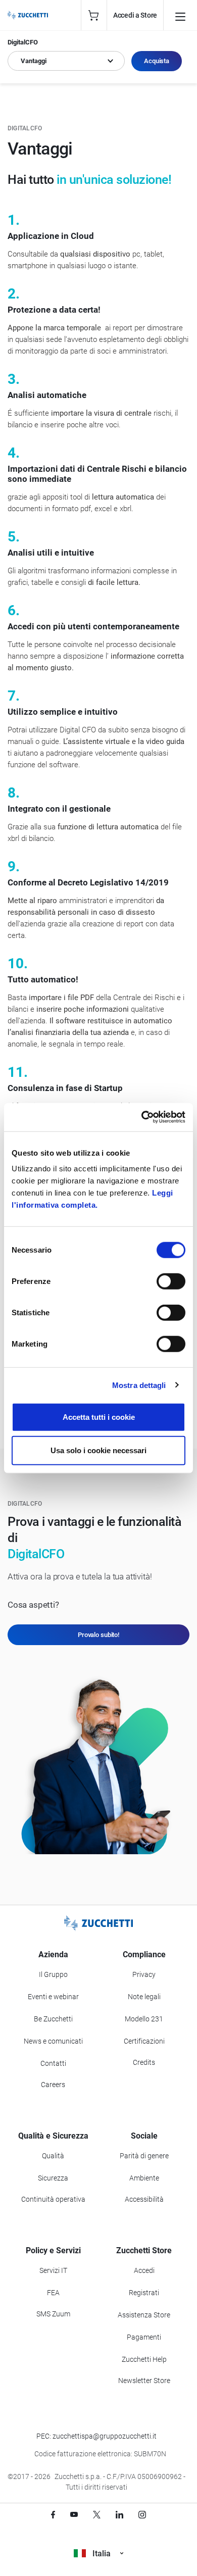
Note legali (144, 1997)
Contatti (53, 2063)
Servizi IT (53, 2270)
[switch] (171, 1281)
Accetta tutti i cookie (99, 1417)
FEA (53, 2293)
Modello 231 (144, 2019)
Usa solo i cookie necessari (98, 1450)
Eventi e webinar (53, 1997)
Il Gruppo (53, 1974)
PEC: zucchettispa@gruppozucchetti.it (96, 2436)
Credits (144, 2062)
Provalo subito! (98, 1635)
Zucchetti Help (144, 2359)
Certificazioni (144, 2041)
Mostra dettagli (139, 1385)
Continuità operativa (53, 2199)
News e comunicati (53, 2041)
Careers (53, 2085)
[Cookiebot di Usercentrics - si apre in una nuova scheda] (142, 1117)
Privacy (144, 1974)
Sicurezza (53, 2178)
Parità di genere (144, 2156)
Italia (102, 2554)
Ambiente (144, 2178)
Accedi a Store (135, 15)
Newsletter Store (144, 2381)
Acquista (157, 61)
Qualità (53, 2156)
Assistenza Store (144, 2315)
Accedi (144, 2270)
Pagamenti (144, 2337)
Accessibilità (144, 2199)
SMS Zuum (53, 2314)
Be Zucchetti (53, 2019)
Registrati (144, 2293)
